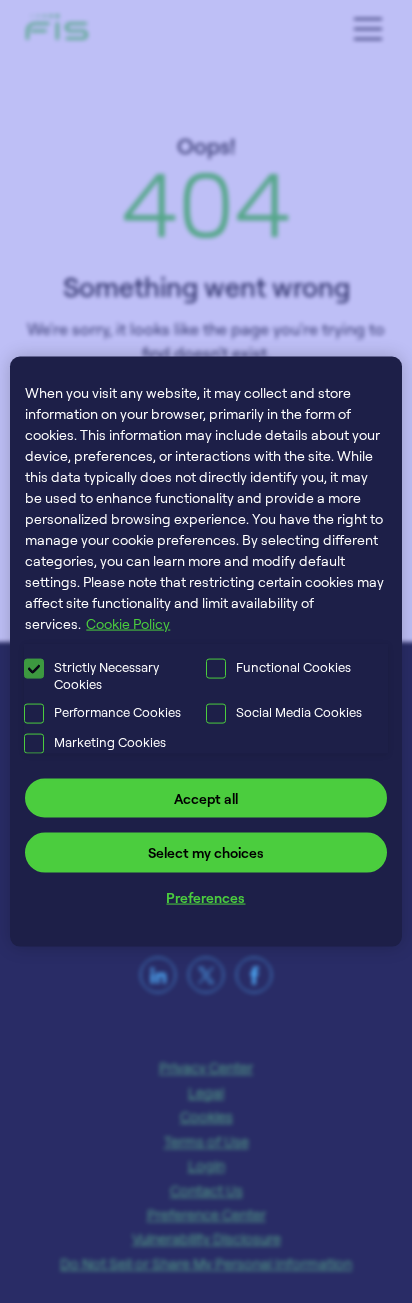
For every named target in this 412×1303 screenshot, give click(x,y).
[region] (205, 651)
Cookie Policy (128, 622)
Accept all (206, 797)
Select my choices (206, 852)
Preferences (205, 896)
